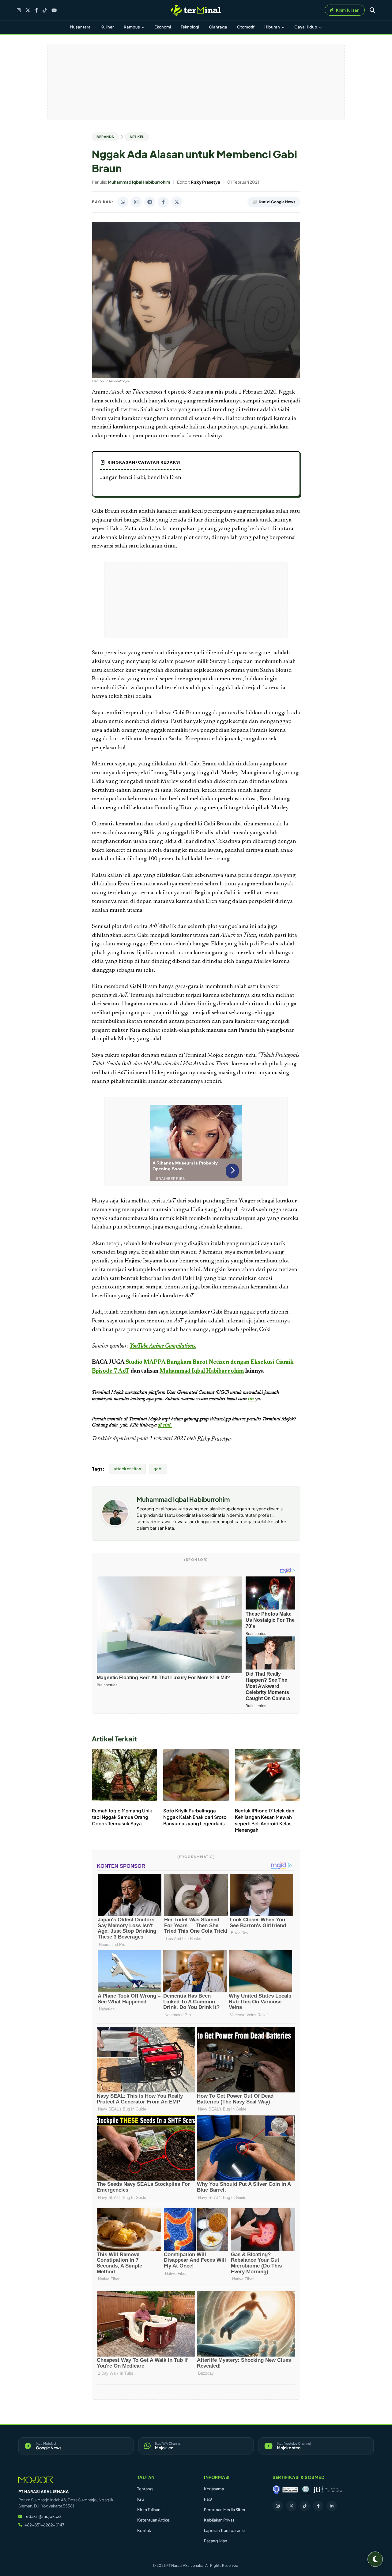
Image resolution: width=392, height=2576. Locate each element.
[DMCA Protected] (290, 2490)
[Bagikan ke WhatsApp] (123, 202)
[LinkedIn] (332, 2506)
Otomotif (246, 27)
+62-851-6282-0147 (44, 2525)
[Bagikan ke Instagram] (136, 202)
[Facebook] (36, 10)
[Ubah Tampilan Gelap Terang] (375, 2559)
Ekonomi (163, 27)
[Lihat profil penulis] (115, 1524)
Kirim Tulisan (149, 2510)
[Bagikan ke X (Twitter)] (177, 202)
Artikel (137, 137)
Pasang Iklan (216, 2541)
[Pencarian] (372, 10)
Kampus (132, 27)
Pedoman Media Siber (225, 2510)
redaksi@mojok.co (43, 2516)
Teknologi (190, 27)
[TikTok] (45, 10)
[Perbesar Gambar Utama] (196, 377)
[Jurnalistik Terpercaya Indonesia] (328, 2490)
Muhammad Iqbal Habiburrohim (202, 1371)
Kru (141, 2499)
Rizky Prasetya (214, 1439)
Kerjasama (214, 2489)
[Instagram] (19, 10)
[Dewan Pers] (305, 2490)
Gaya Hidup (306, 27)
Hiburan (272, 27)
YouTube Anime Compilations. (163, 1346)
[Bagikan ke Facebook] (163, 202)
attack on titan (127, 1469)
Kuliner (107, 27)
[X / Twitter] (28, 10)
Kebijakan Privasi (220, 2520)
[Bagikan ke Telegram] (150, 202)
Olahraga (218, 27)
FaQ (208, 2499)
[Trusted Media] (276, 2490)
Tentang (145, 2489)
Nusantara (80, 27)
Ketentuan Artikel (154, 2520)
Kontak (144, 2530)
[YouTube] (54, 10)
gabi (158, 1469)
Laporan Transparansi (224, 2530)
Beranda (105, 137)
